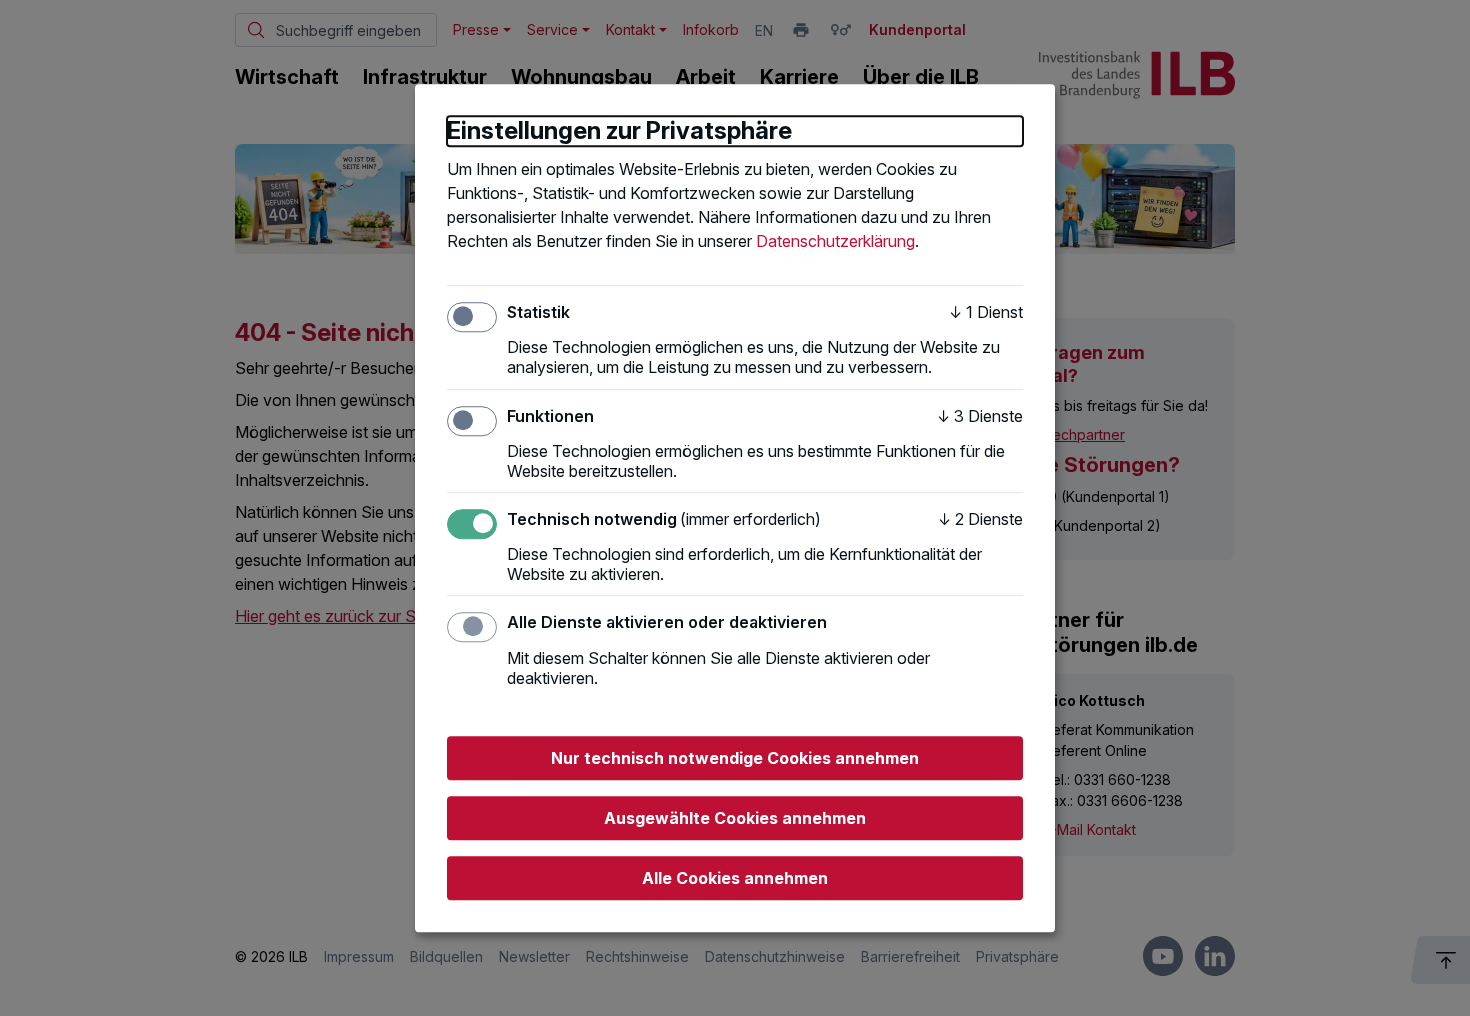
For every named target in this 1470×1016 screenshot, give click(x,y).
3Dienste (980, 416)
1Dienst (986, 312)
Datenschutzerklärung (835, 241)
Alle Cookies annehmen (735, 878)
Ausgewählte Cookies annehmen (735, 818)
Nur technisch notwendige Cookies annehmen (735, 758)
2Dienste (980, 519)
